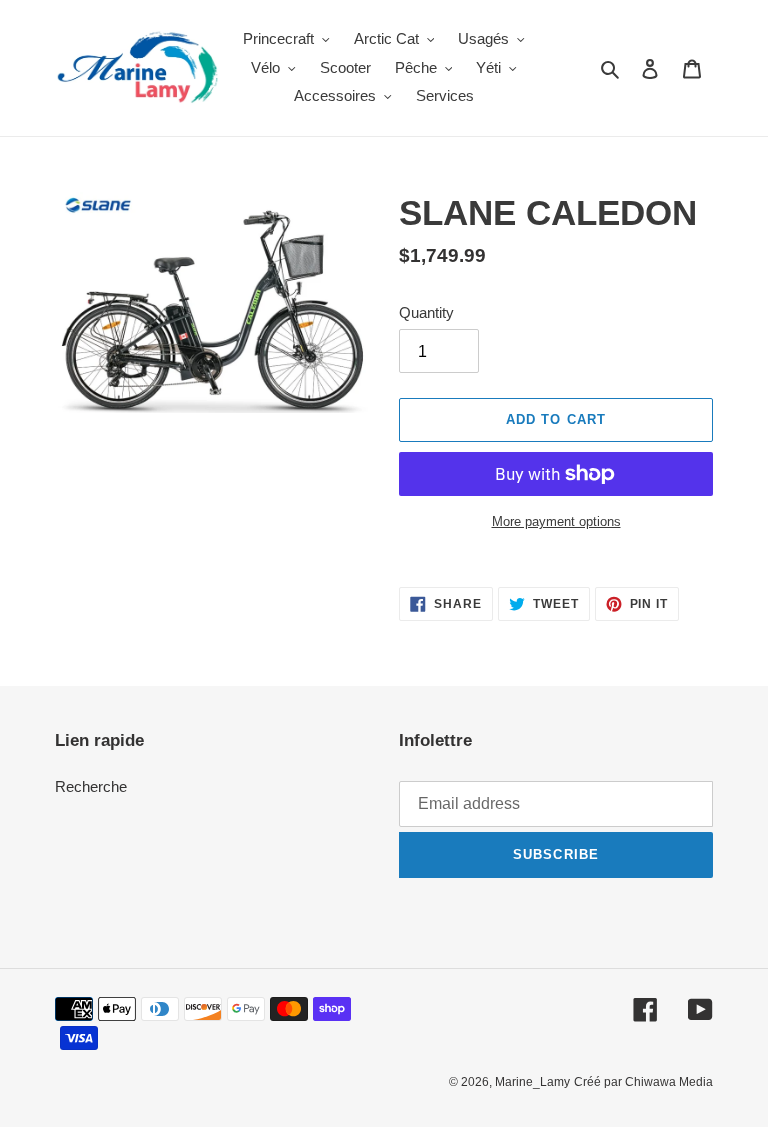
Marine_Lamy (532, 1082)
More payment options (556, 521)
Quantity (426, 312)
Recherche (91, 786)
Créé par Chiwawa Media (643, 1082)
